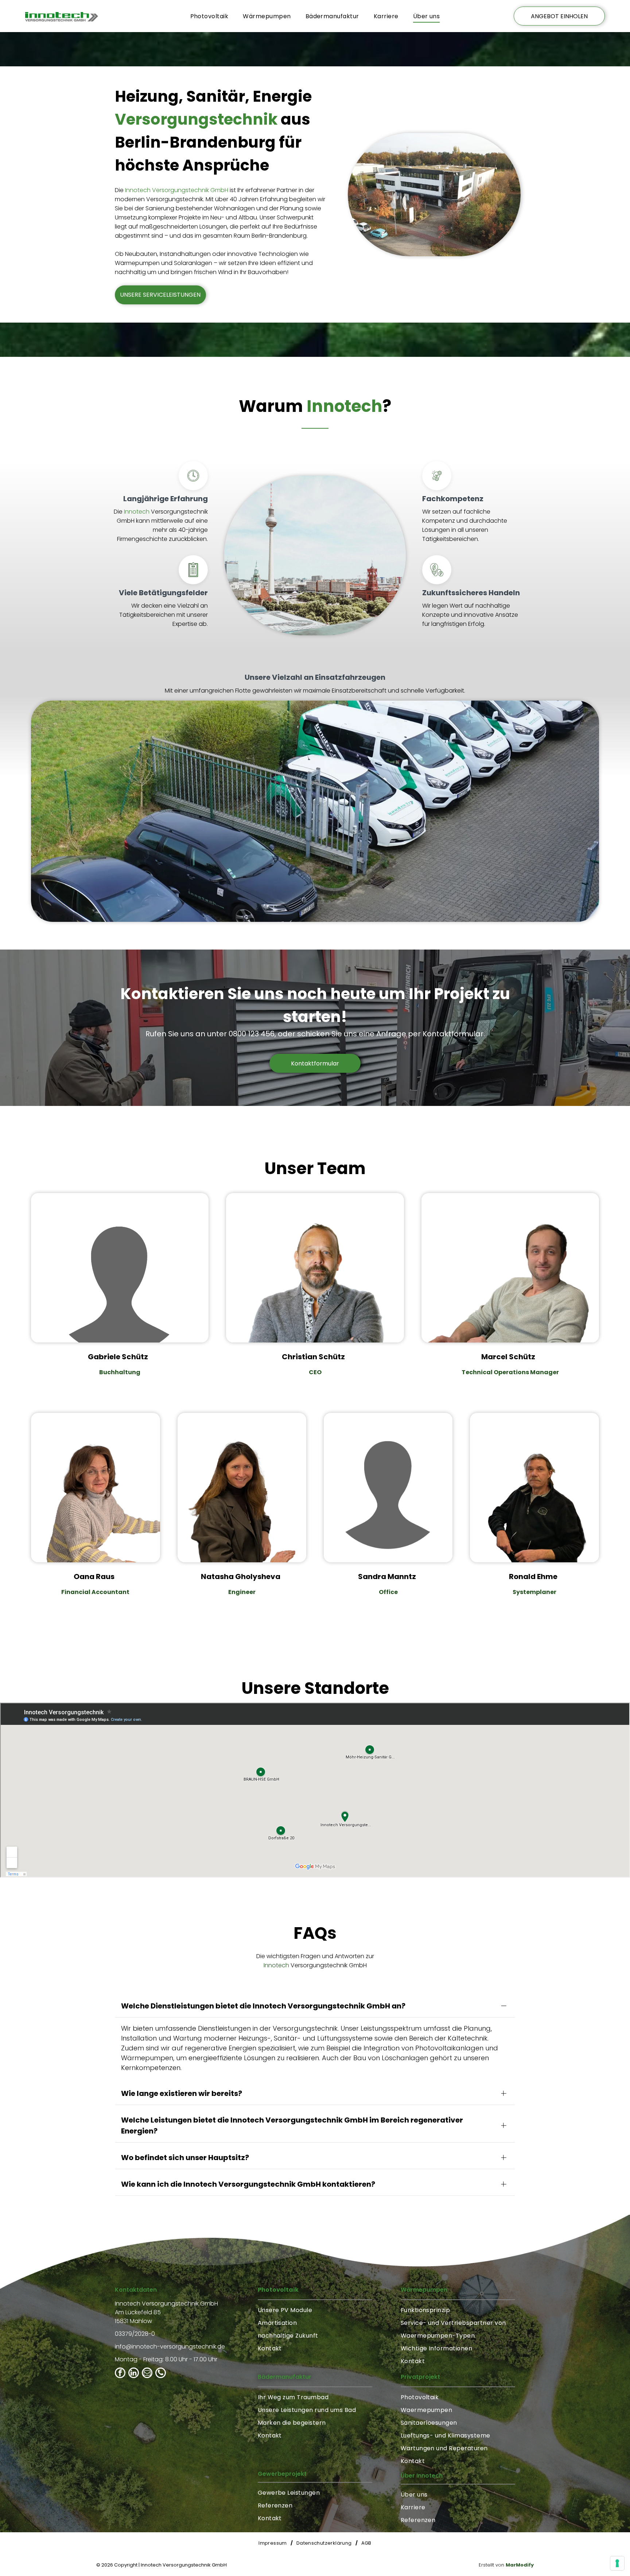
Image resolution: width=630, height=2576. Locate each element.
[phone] (161, 2374)
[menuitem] (209, 16)
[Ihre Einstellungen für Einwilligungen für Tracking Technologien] (617, 2563)
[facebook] (120, 2374)
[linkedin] (134, 2374)
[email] (147, 2374)
